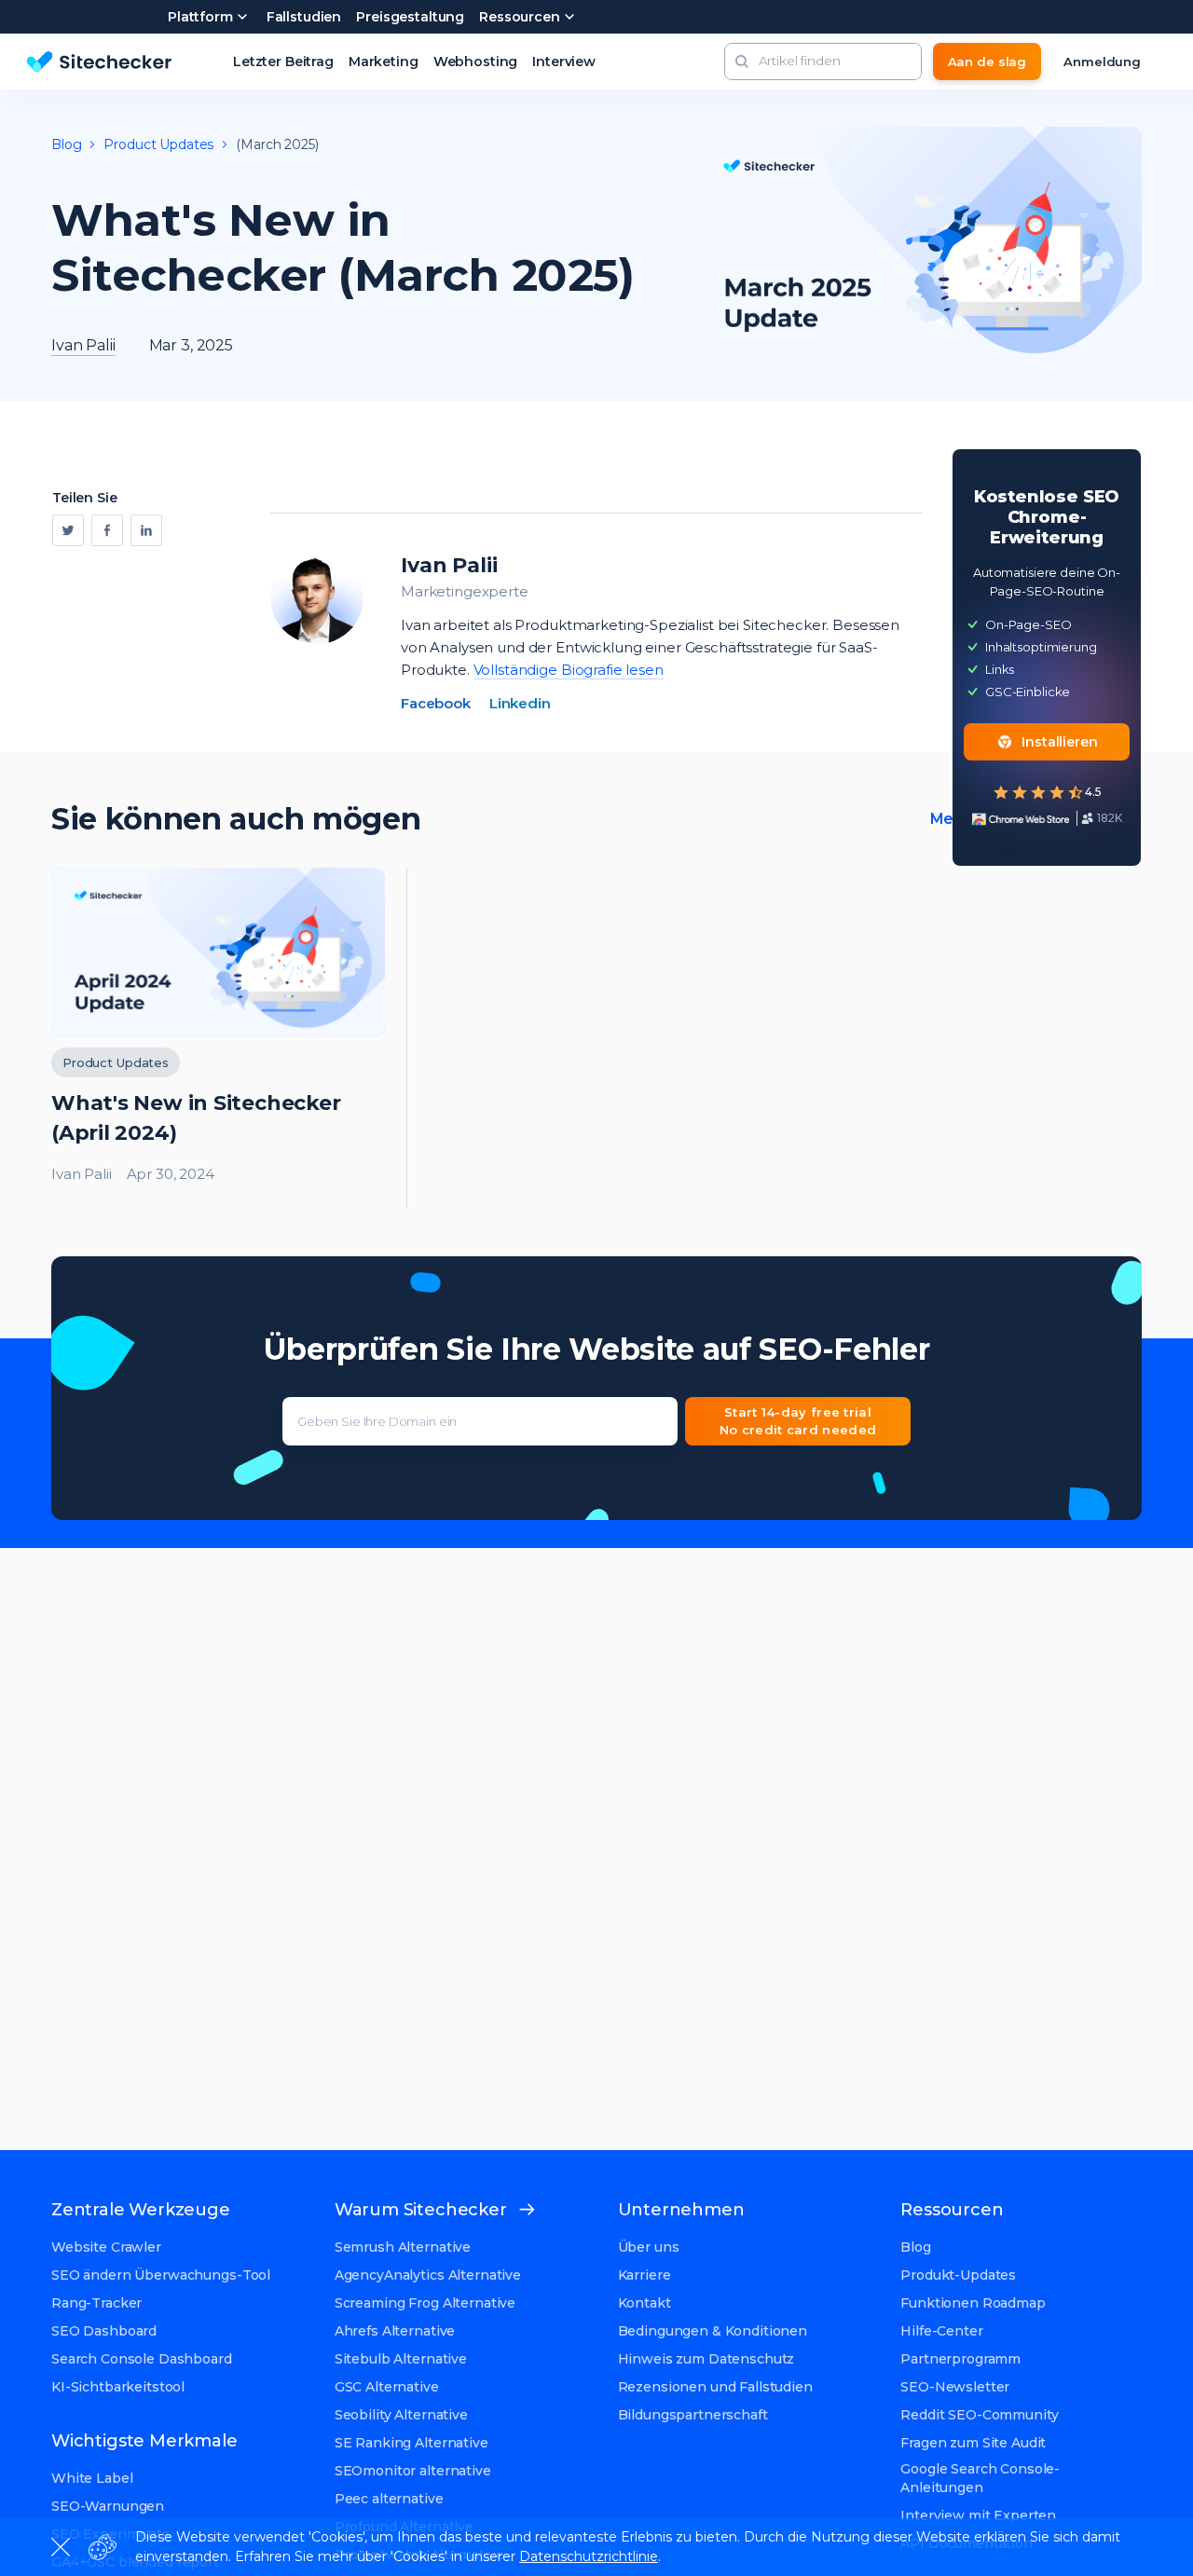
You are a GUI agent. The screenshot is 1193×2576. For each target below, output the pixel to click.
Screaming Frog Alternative (425, 2303)
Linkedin (520, 703)
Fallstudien (304, 17)
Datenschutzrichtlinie (589, 2556)
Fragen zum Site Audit (973, 2443)
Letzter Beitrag (283, 62)
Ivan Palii (449, 565)
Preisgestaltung (410, 17)
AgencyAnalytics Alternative (428, 2275)
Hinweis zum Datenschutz (706, 2359)
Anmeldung (1102, 62)
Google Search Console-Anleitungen (980, 2478)
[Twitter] (68, 530)
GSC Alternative (387, 2387)
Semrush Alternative (403, 2247)
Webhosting (476, 62)
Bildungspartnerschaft (693, 2415)
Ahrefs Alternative (395, 2331)
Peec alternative (389, 2499)
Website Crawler (106, 2247)
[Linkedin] (146, 530)
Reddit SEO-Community (979, 2415)
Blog (66, 144)
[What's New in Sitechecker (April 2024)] (218, 1038)
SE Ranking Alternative (411, 2443)
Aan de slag (987, 62)
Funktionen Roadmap (973, 2303)
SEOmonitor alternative (413, 2471)
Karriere (644, 2275)
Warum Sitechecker (421, 2210)
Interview (564, 62)
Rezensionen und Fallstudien (715, 2387)
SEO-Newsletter (955, 2387)
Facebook (436, 703)
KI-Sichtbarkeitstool (118, 2387)
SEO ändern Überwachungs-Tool (161, 2275)
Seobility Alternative (401, 2415)
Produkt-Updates (958, 2275)
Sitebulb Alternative (401, 2359)
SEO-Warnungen (108, 2506)
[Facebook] (107, 530)
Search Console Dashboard (142, 2359)
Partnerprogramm (960, 2359)
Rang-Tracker (96, 2303)
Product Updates (158, 144)
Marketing (384, 62)
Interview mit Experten (978, 2515)
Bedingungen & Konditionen (713, 2331)
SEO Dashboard (104, 2331)
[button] (742, 62)
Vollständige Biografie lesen (569, 670)
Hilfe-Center (941, 2331)
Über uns (649, 2247)
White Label (92, 2478)
